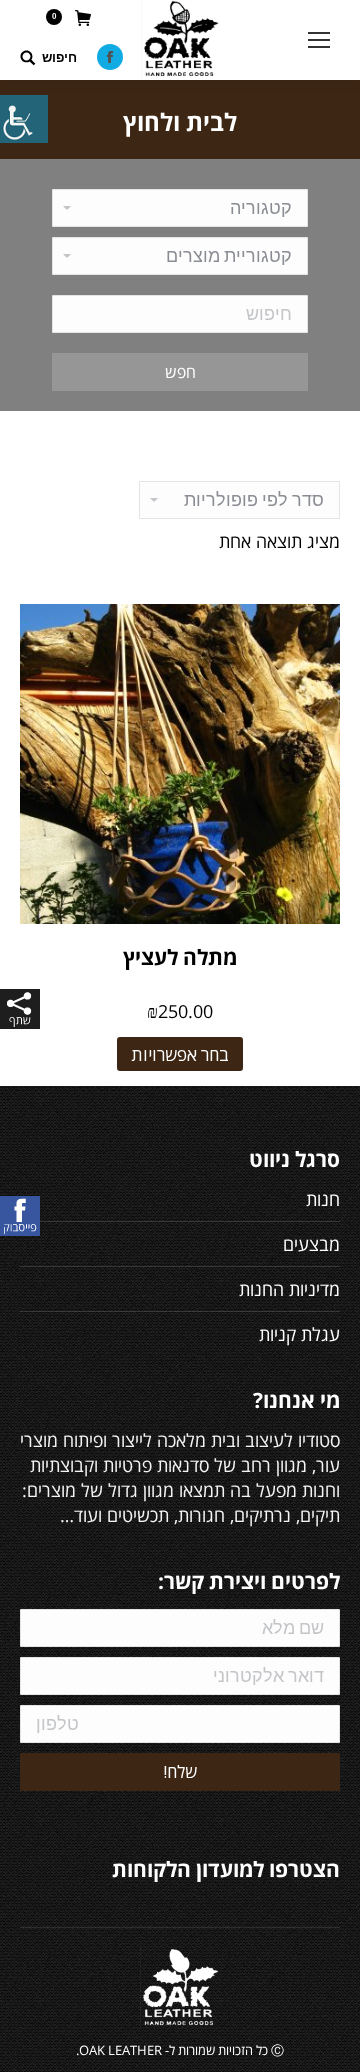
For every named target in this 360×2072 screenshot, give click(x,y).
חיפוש (59, 57)
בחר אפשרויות (180, 1054)
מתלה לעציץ (180, 957)
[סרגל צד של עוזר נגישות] (24, 119)
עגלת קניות (299, 1334)
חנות (323, 1199)
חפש (180, 372)
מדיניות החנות (289, 1289)
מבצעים (311, 1244)
